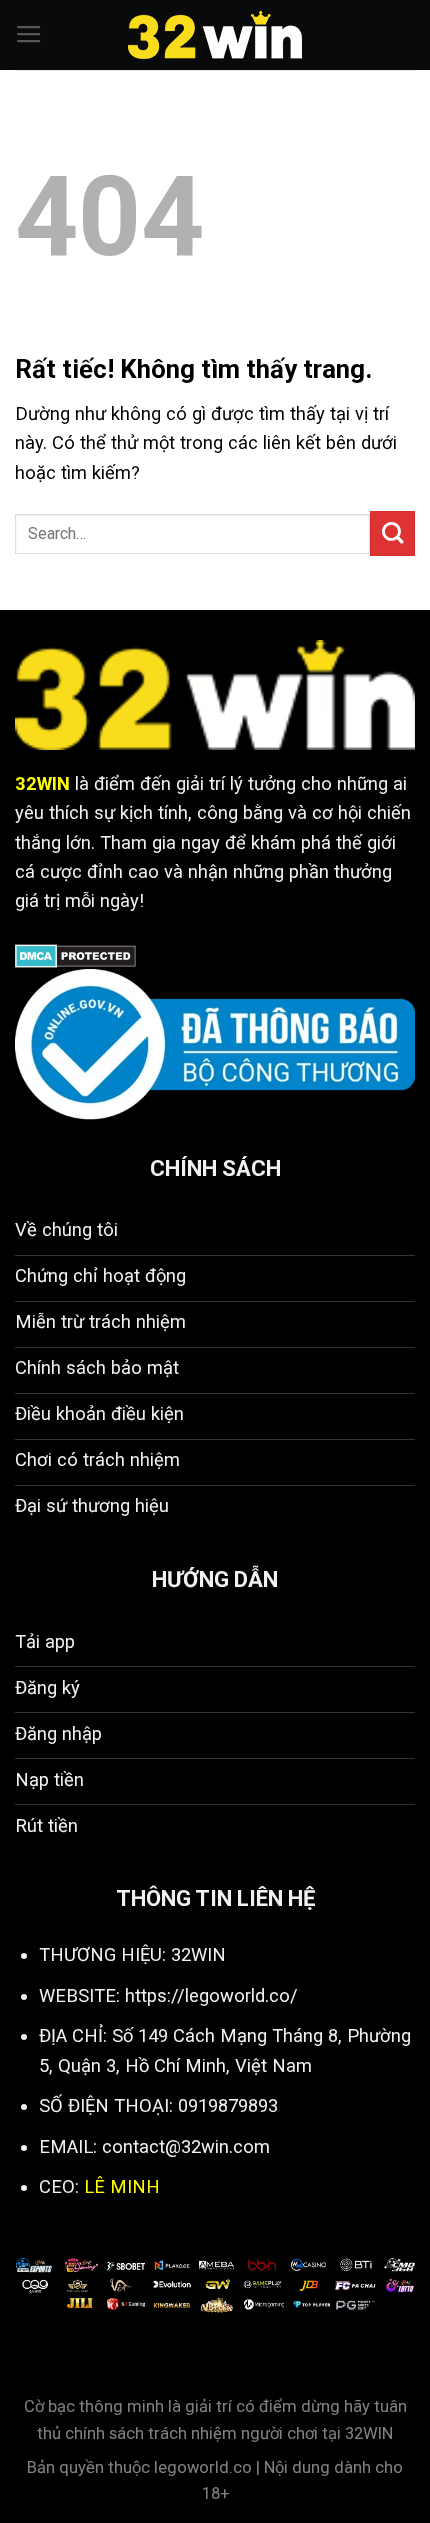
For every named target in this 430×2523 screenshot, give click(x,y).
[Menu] (29, 35)
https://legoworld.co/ (211, 1995)
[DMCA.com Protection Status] (75, 954)
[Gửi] (392, 533)
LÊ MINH (122, 2186)
